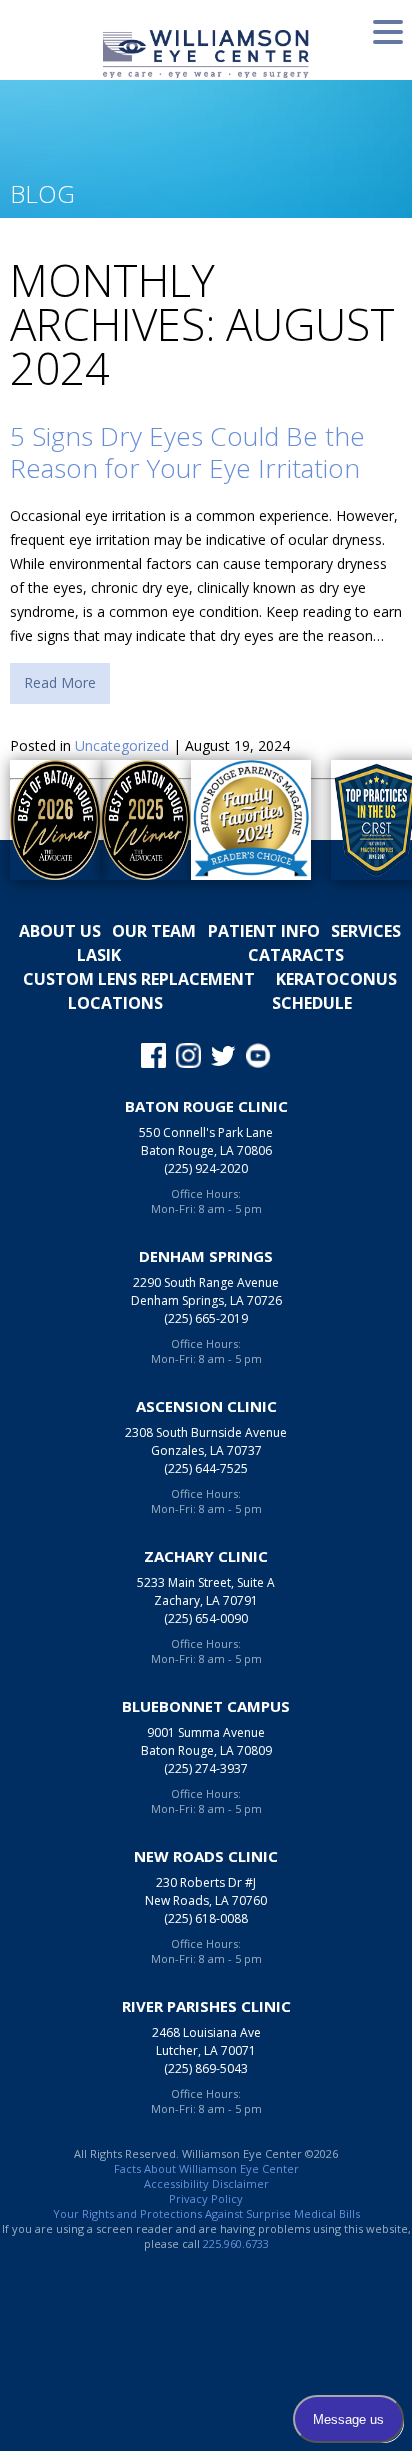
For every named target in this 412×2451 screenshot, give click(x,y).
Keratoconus (336, 979)
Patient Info (264, 931)
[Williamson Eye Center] (206, 53)
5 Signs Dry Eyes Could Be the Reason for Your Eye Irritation (187, 452)
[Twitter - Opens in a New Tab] (223, 1056)
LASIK (99, 955)
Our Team (154, 931)
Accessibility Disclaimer (206, 2183)
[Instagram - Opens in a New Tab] (188, 1056)
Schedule (312, 1003)
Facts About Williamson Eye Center (206, 2168)
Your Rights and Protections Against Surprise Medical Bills (206, 2213)
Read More (60, 682)
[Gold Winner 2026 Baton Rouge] (45, 820)
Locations (115, 1003)
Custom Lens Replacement (139, 979)
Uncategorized (122, 745)
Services (366, 931)
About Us (60, 931)
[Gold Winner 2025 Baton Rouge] (136, 820)
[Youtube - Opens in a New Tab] (258, 1056)
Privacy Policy (206, 2198)
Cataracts (296, 955)
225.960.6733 (236, 2243)
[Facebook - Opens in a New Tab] (153, 1056)
